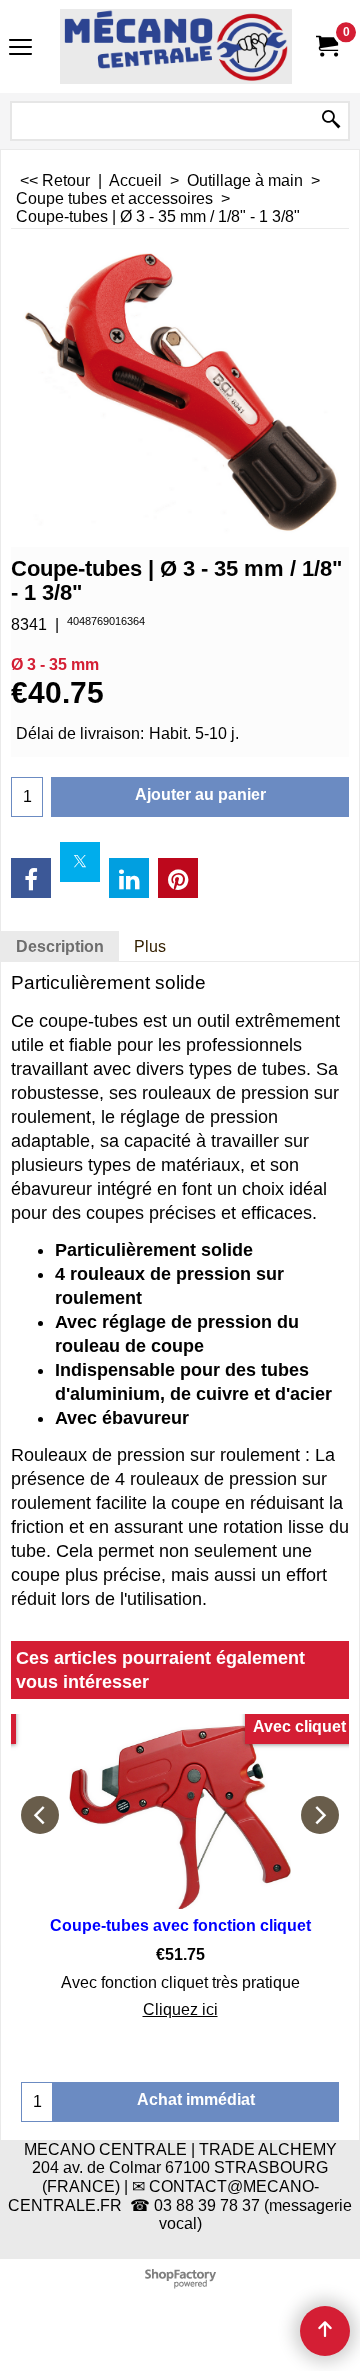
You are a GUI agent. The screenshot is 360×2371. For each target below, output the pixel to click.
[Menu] (20, 48)
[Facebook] (31, 878)
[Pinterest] (178, 878)
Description (60, 946)
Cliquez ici (180, 2009)
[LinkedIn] (129, 878)
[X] (80, 862)
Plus (150, 946)
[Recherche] (331, 121)
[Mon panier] (326, 46)
